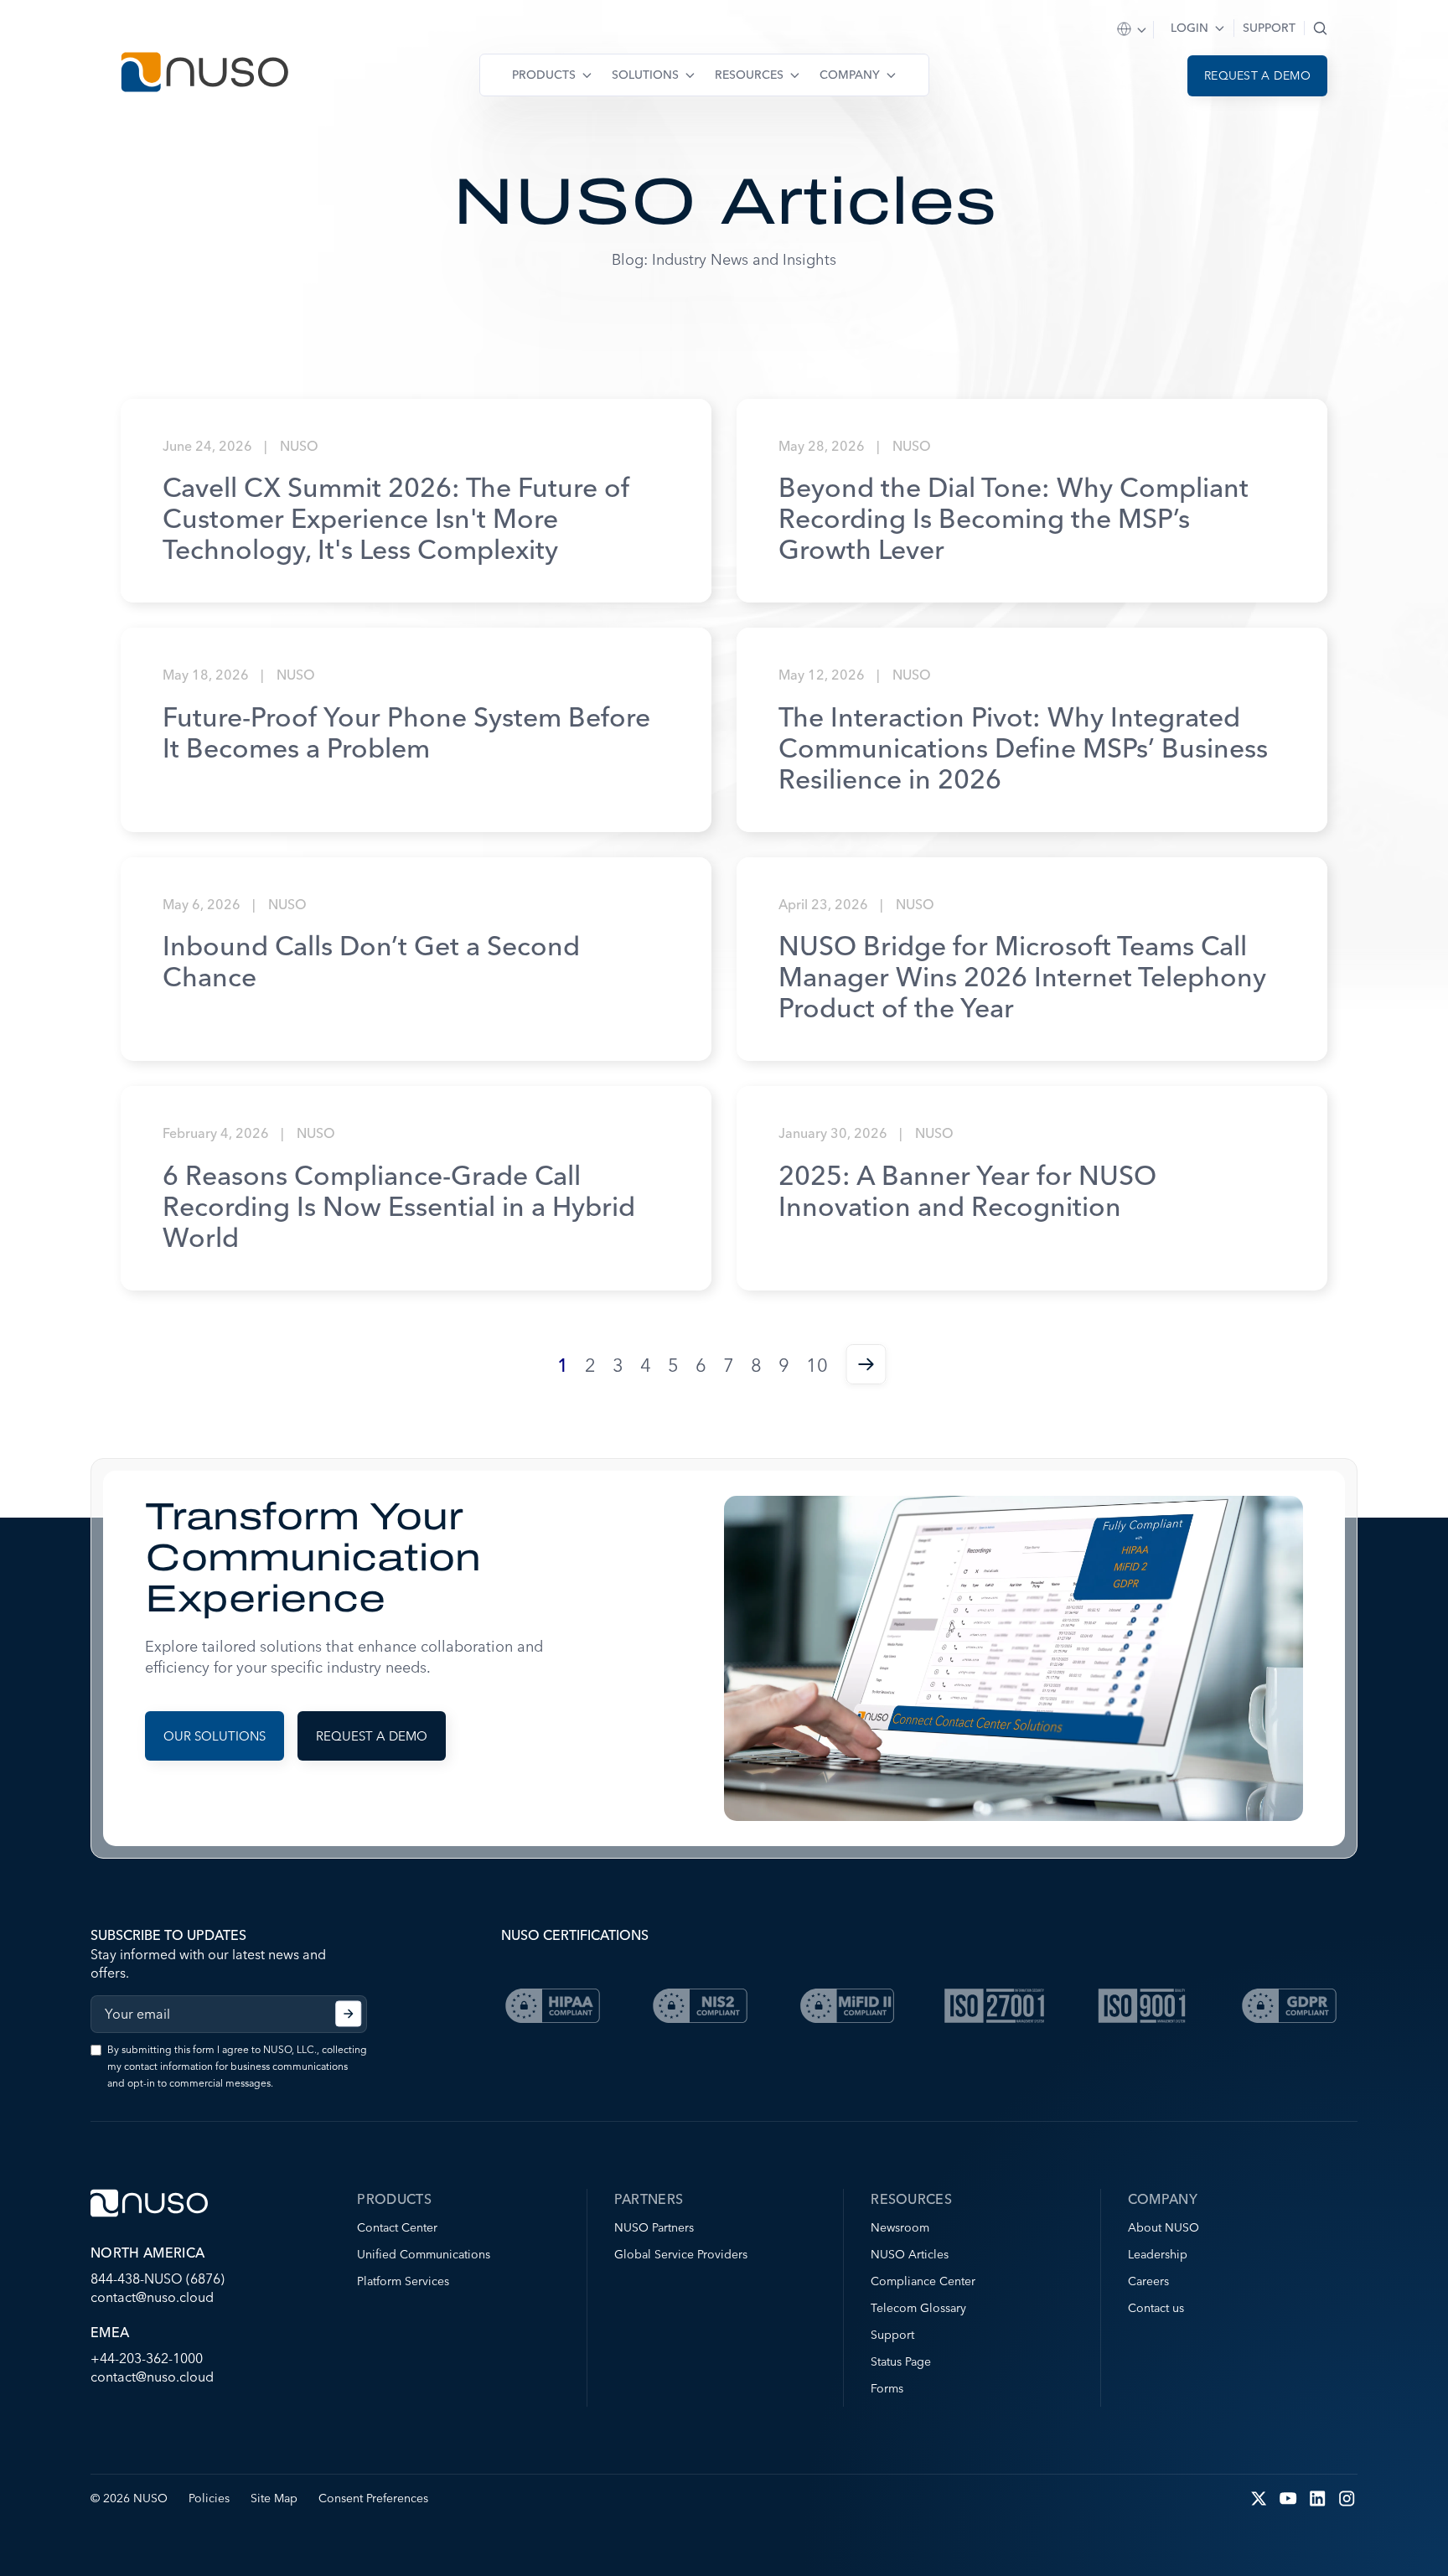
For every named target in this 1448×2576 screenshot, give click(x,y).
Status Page (901, 2361)
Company (850, 75)
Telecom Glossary (918, 2308)
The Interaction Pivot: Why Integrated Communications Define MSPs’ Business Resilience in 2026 (1023, 748)
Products (544, 75)
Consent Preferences (373, 2498)
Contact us (1156, 2308)
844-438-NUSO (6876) (158, 2279)
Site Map (274, 2498)
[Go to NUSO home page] (204, 74)
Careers (1148, 2281)
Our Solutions (215, 1736)
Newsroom (900, 2227)
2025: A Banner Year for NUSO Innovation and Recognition (967, 1191)
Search (1320, 28)
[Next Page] (866, 1366)
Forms (887, 2388)
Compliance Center (923, 2281)
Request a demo (1257, 75)
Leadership (1158, 2254)
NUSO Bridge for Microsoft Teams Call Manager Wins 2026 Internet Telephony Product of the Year (1022, 977)
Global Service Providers (681, 2254)
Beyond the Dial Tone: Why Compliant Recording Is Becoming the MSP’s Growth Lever (1014, 518)
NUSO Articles (910, 2254)
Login (1189, 28)
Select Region (1133, 30)
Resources (749, 75)
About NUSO (1164, 2227)
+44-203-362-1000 (147, 2358)
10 (817, 1366)
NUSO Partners (654, 2227)
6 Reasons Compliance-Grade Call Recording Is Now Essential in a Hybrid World (399, 1206)
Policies (209, 2498)
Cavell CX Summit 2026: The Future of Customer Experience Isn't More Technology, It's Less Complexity (396, 518)
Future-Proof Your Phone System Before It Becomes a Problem (406, 732)
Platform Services (403, 2281)
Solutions (645, 75)
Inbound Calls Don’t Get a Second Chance (371, 961)
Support (1269, 28)
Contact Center (397, 2227)
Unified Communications (424, 2254)
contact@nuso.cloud (152, 2297)
